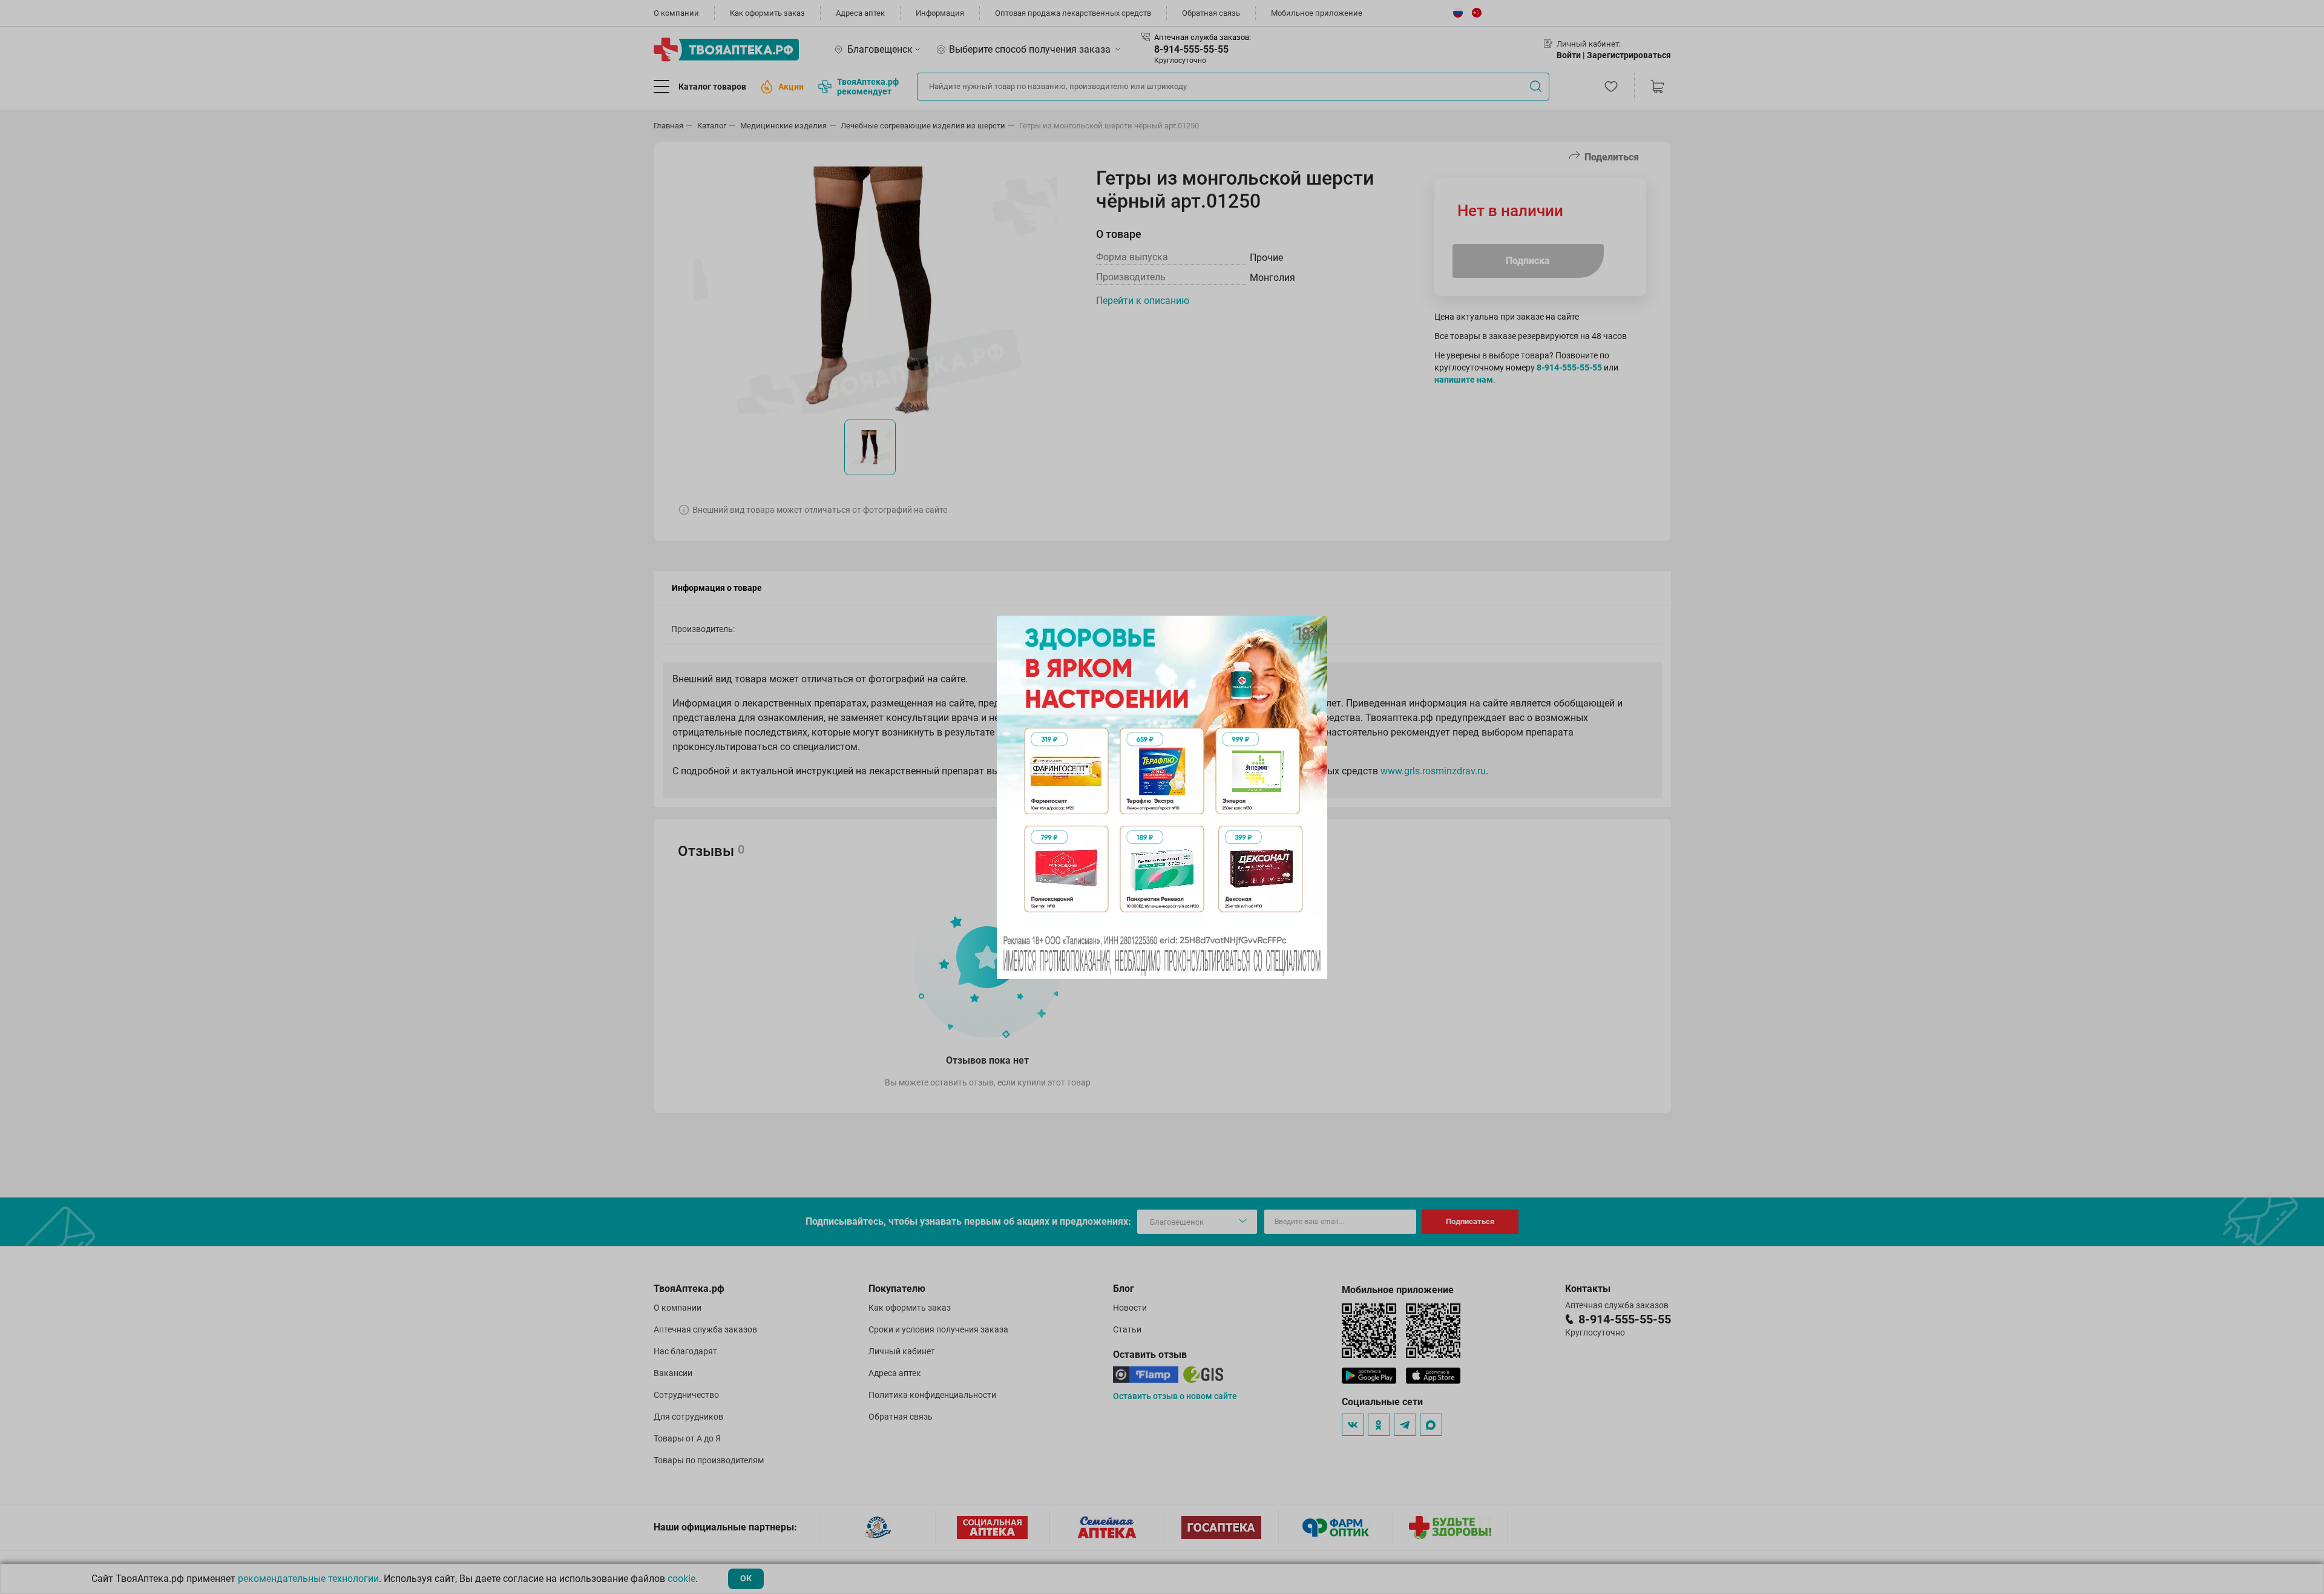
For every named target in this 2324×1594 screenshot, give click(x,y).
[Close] (1314, 629)
